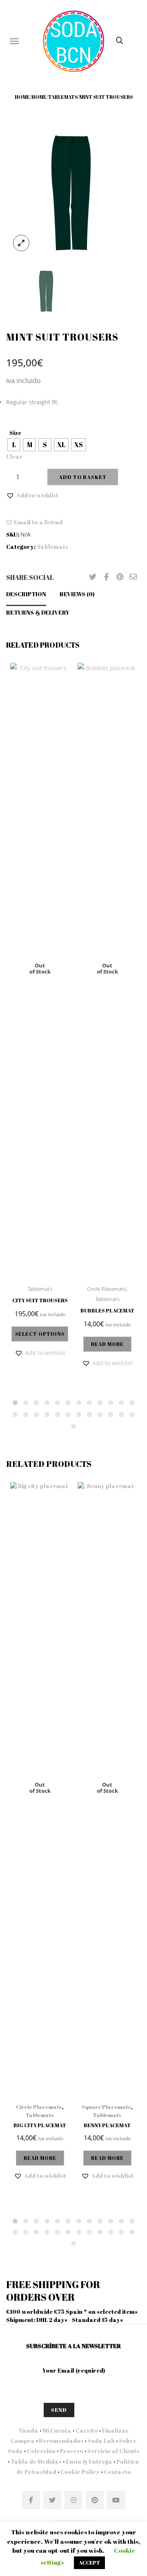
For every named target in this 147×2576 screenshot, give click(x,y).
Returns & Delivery (38, 612)
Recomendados (61, 2441)
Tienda (28, 2430)
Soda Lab (101, 2441)
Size (15, 433)
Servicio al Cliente (114, 2451)
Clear (14, 456)
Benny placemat (107, 2125)
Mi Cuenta (57, 2430)
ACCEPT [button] (89, 2563)
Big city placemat (40, 2125)
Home (22, 97)
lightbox (21, 243)
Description (26, 594)
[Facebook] (106, 577)
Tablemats (63, 97)
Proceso (71, 2451)
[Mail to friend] (133, 577)
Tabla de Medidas (36, 2461)
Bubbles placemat (107, 1310)
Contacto (117, 2472)
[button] (32, 495)
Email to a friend (38, 522)
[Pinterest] (120, 577)
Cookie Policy (80, 2472)
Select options (40, 1334)
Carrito (87, 2430)
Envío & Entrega (89, 2461)
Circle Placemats (107, 1289)
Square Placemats (106, 2107)
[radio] (14, 445)
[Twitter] (93, 577)
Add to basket (83, 477)
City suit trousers (40, 1300)
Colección (41, 2451)
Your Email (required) (74, 2370)
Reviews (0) (77, 594)
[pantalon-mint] (73, 190)
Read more (107, 1344)
